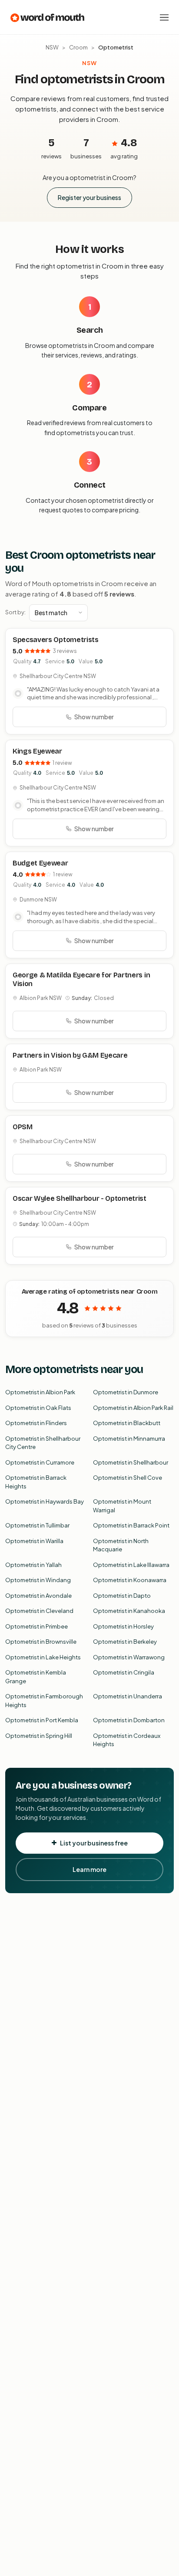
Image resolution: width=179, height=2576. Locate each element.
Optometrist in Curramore (40, 1462)
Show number (94, 717)
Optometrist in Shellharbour (131, 1462)
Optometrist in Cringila (124, 1672)
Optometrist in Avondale (38, 1596)
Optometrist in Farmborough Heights (44, 1701)
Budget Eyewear (40, 863)
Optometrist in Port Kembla (42, 1720)
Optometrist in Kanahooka (129, 1611)
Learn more (89, 1869)
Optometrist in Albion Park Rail (133, 1408)
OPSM (23, 1127)
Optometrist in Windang (38, 1580)
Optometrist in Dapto (122, 1596)
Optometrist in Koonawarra (130, 1580)
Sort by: (15, 612)
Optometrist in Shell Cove (128, 1478)
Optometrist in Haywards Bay (45, 1501)
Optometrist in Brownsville (41, 1642)
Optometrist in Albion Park (40, 1392)
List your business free (94, 1843)
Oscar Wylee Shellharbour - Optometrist (80, 1198)
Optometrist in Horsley (123, 1626)
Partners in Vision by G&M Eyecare (70, 1055)
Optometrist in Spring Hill (39, 1736)
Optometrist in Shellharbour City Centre (43, 1443)
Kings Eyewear (37, 751)
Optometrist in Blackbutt (127, 1423)
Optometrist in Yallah (33, 1565)
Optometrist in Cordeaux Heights (127, 1740)
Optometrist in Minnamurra (129, 1439)
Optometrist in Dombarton (129, 1720)
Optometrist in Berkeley (125, 1642)
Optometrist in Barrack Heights (36, 1482)
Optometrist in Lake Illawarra (131, 1565)
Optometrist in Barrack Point (131, 1525)
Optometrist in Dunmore (126, 1392)
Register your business (89, 197)
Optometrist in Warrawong (129, 1657)
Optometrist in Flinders (36, 1423)
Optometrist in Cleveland (39, 1611)
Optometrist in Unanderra (128, 1696)
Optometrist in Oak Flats (38, 1408)
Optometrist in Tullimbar (37, 1525)
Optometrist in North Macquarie (121, 1545)
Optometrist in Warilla (34, 1541)
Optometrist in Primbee (36, 1626)
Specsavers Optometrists (56, 640)
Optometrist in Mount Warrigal (122, 1506)
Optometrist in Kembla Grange (36, 1677)
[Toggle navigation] (164, 17)
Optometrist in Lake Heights (43, 1657)
